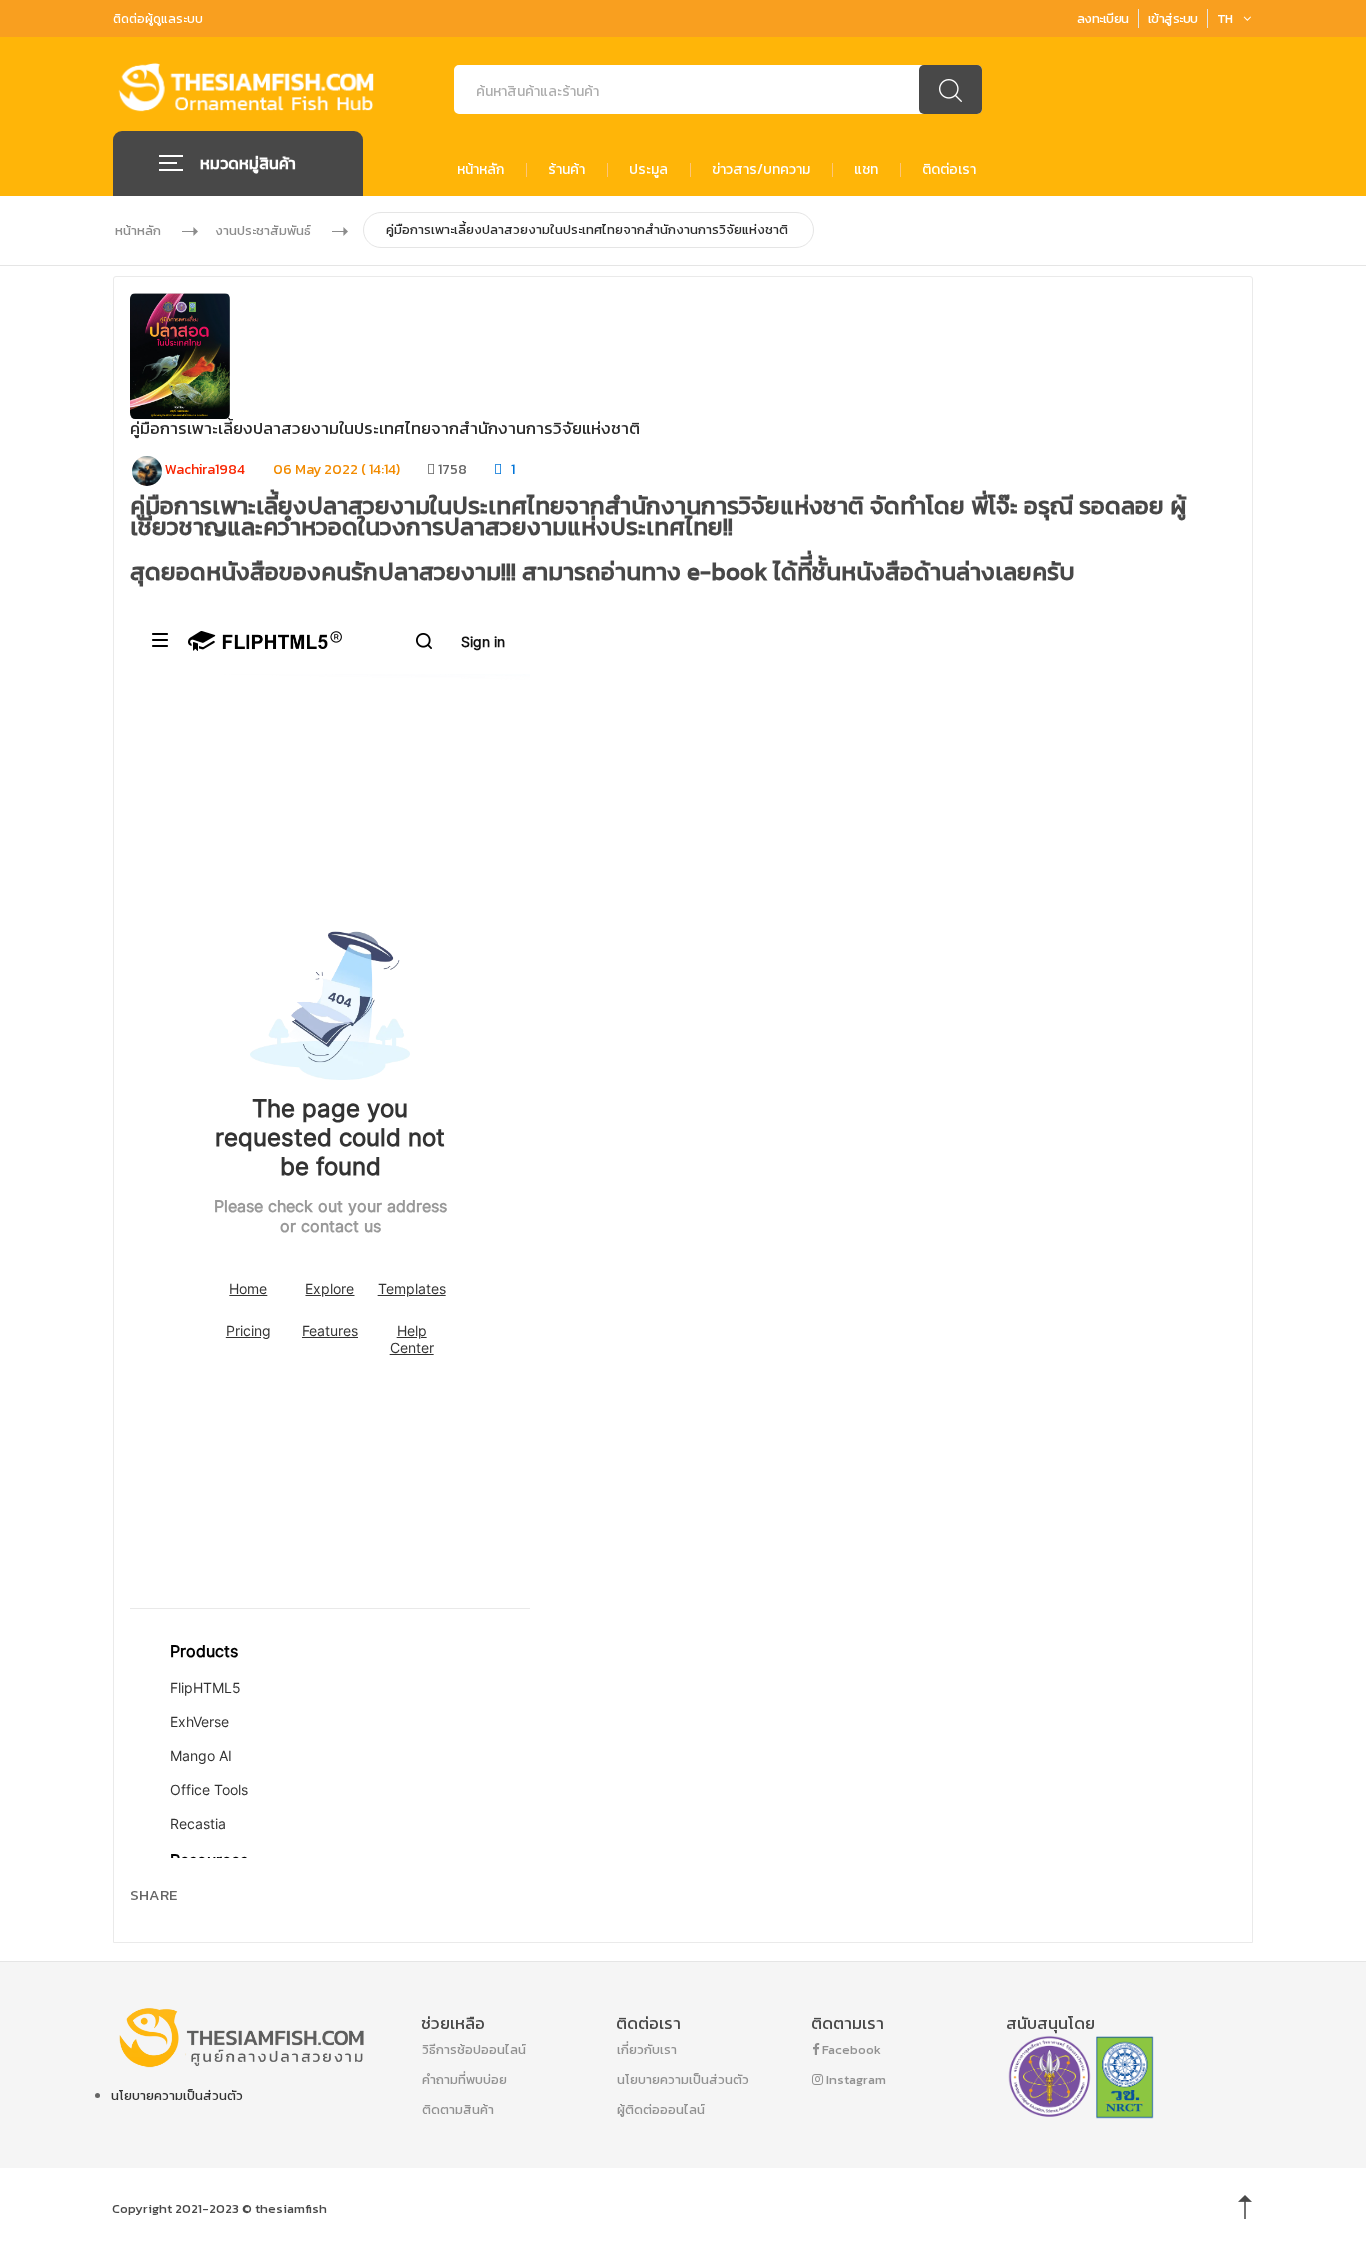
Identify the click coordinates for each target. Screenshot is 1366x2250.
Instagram (854, 2079)
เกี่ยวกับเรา (647, 2049)
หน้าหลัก (480, 170)
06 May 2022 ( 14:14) (336, 469)
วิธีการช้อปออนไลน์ (474, 2049)
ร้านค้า (566, 170)
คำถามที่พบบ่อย (464, 2079)
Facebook (850, 2049)
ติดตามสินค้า (458, 2109)
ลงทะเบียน (1103, 18)
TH (1225, 18)
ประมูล (648, 170)
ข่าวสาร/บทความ (761, 170)
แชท (866, 170)
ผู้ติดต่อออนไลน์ (661, 2109)
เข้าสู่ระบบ (1173, 18)
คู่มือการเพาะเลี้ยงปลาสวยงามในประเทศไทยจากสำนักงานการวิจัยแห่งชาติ (587, 229)
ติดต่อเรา (949, 170)
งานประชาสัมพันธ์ (263, 230)
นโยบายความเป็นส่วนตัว (177, 2095)
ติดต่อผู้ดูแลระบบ (158, 19)
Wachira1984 (203, 469)
